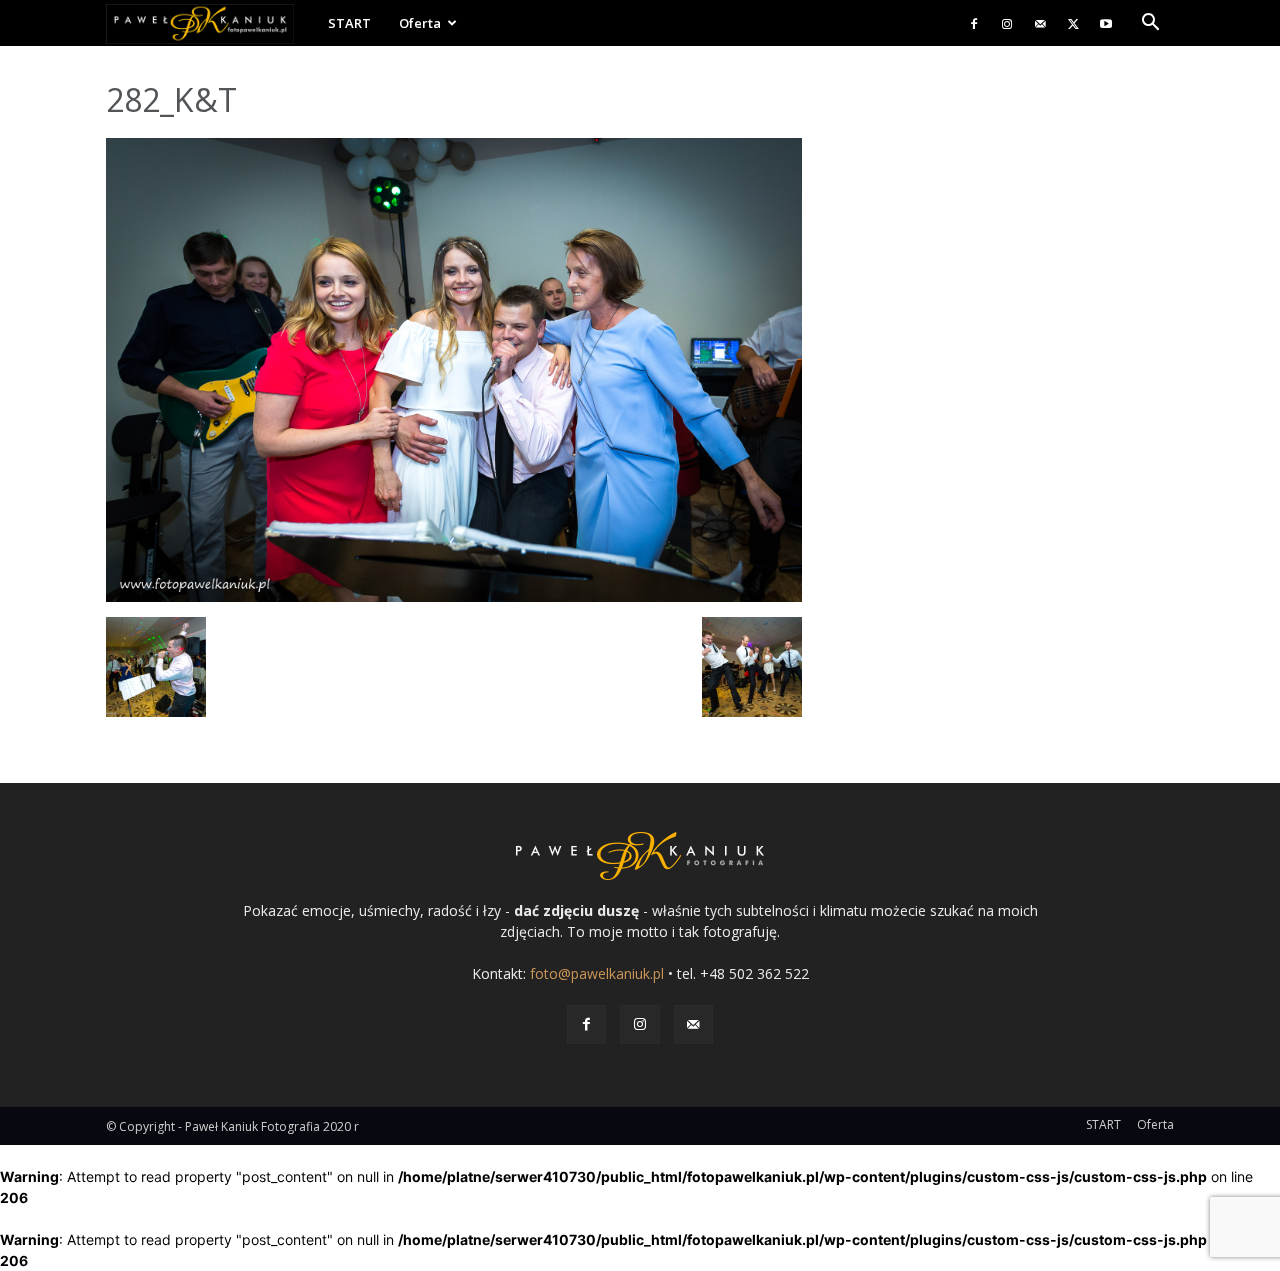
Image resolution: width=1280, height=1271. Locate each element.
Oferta (420, 23)
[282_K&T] (454, 596)
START (349, 23)
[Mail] (1040, 23)
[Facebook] (974, 23)
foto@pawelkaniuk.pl (597, 973)
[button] (1150, 24)
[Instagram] (1007, 23)
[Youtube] (1106, 23)
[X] (1073, 23)
